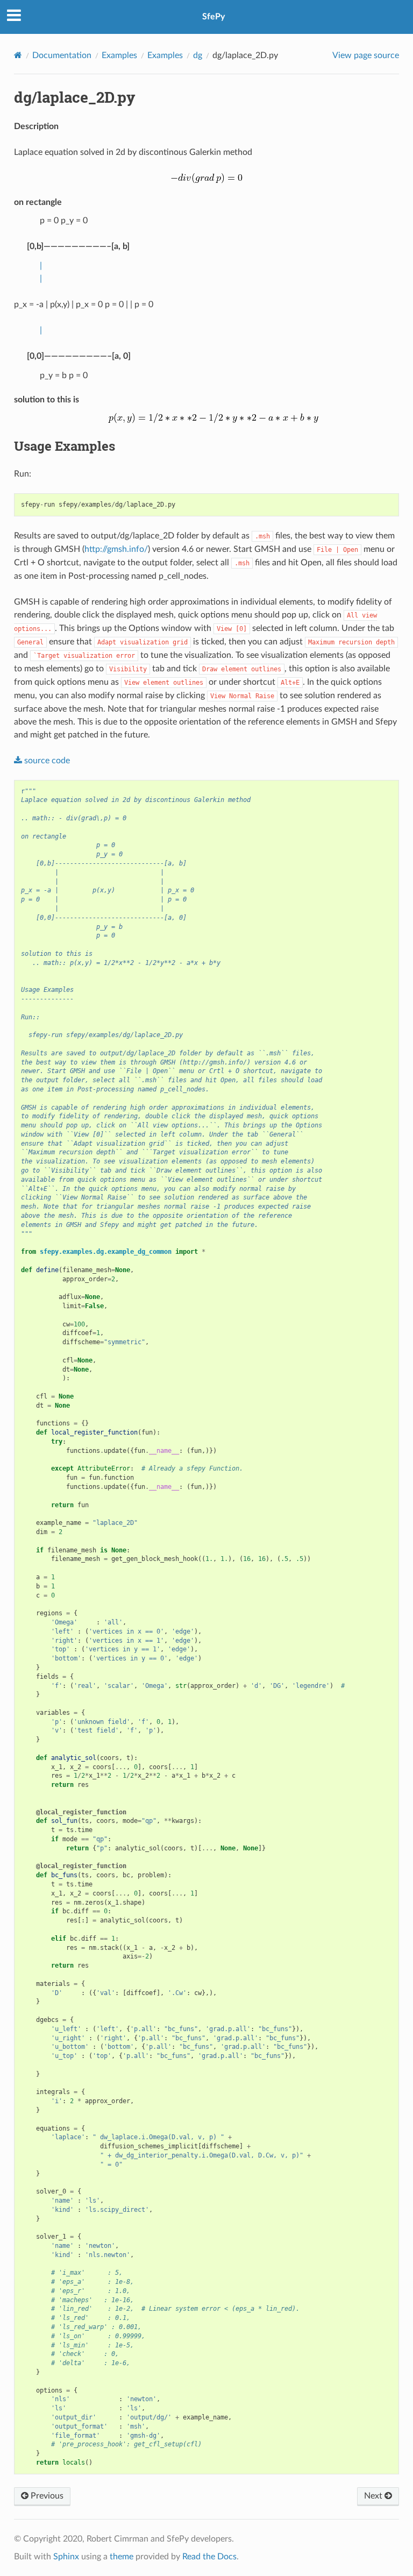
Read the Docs (209, 2557)
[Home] (18, 55)
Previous (46, 2496)
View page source (366, 55)
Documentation (62, 55)
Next (374, 2496)
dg (198, 55)
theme (122, 2557)
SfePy (213, 17)
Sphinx (66, 2557)
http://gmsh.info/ (116, 549)
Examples (119, 55)
